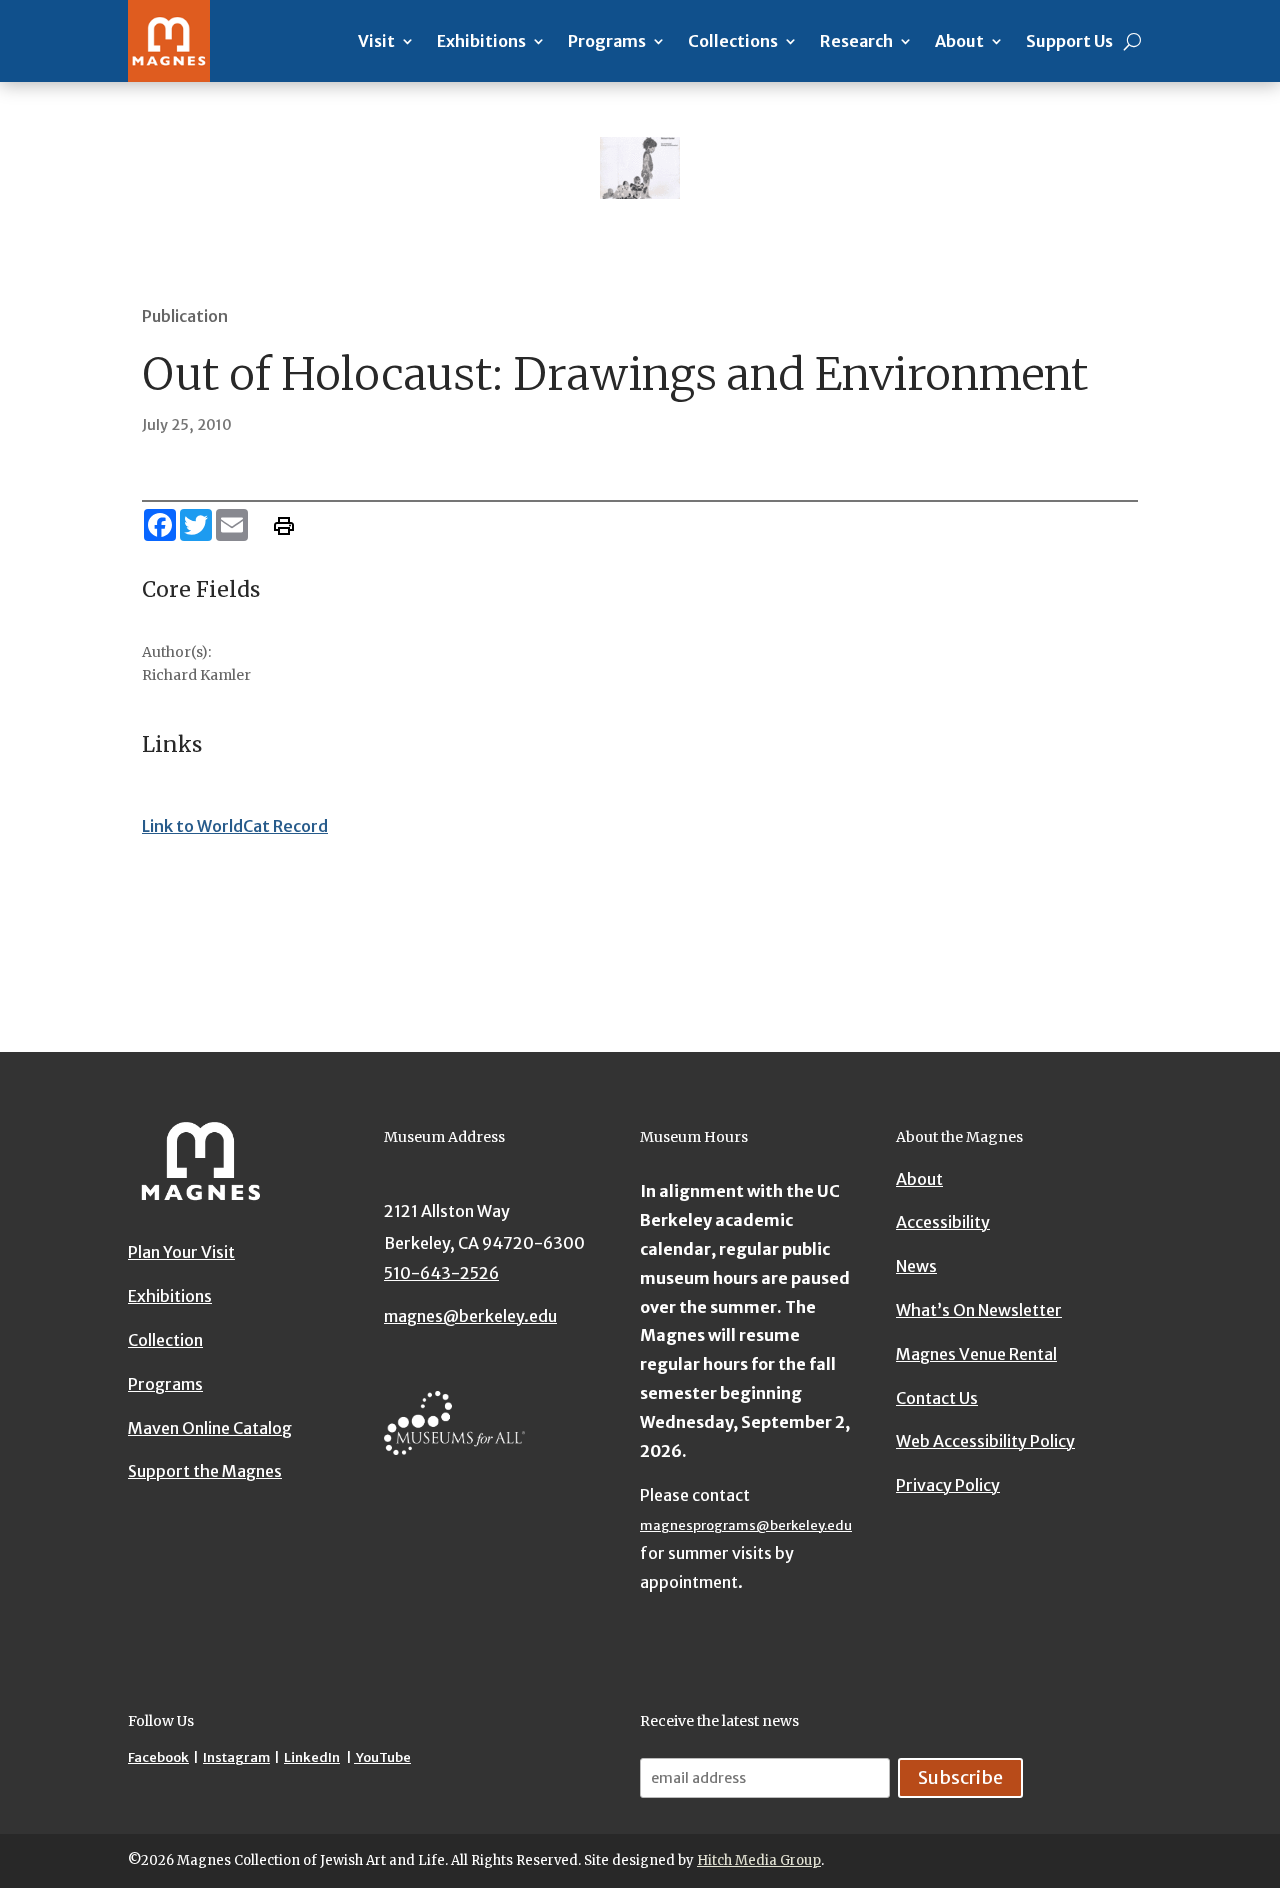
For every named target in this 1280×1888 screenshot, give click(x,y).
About (959, 41)
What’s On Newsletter (979, 1310)
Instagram (236, 1757)
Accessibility (943, 1222)
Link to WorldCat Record (235, 826)
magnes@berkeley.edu (470, 1316)
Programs (607, 41)
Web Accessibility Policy (985, 1441)
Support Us (1069, 41)
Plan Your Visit (181, 1252)
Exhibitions (481, 41)
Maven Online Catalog (210, 1428)
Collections (733, 41)
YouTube (382, 1757)
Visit (376, 41)
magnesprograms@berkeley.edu (746, 1525)
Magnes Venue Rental (976, 1354)
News (916, 1266)
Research (856, 41)
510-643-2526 (441, 1273)
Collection (165, 1340)
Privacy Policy (948, 1485)
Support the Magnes (205, 1471)
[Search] (1132, 41)
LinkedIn (312, 1757)
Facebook (158, 1757)
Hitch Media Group (759, 1860)
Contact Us (937, 1398)
